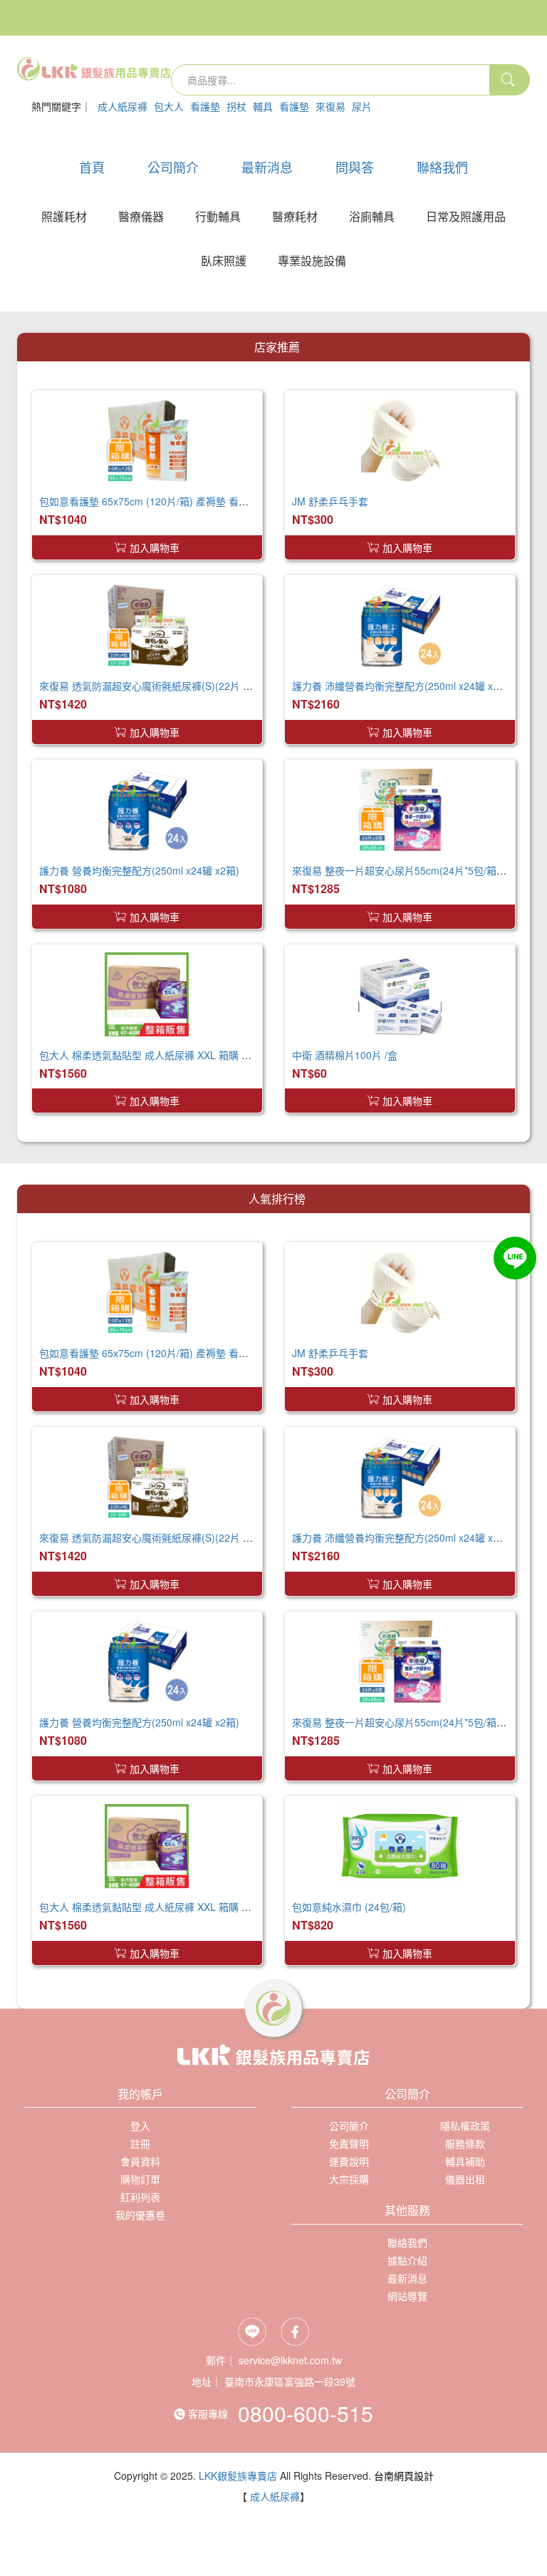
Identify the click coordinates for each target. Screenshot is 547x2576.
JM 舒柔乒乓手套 (330, 501)
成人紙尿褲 (123, 106)
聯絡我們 (442, 167)
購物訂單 (140, 2179)
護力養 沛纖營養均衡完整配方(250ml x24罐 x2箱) (402, 686)
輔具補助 (465, 2161)
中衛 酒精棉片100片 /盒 (345, 1055)
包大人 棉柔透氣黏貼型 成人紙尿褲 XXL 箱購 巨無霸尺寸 (165, 1055)
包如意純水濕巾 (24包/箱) (349, 1907)
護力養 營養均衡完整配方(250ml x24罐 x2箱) (139, 870)
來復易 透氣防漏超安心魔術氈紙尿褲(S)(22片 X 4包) (155, 686)
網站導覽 (407, 2296)
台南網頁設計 (404, 2475)
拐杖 (236, 106)
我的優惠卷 (140, 2215)
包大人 (169, 106)
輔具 (263, 106)
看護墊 (205, 106)
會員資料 (140, 2161)
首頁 (92, 167)
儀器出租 (465, 2179)
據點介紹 (407, 2260)
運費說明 (349, 2161)
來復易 (330, 106)
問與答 (355, 167)
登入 (49, 131)
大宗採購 (349, 2179)
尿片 (362, 106)
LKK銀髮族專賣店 (238, 2475)
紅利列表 (140, 2197)
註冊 (89, 131)
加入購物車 (155, 547)
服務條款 (465, 2143)
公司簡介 (173, 167)
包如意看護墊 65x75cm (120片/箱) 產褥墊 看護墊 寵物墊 (165, 501)
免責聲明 (349, 2143)
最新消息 (267, 167)
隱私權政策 (465, 2126)
